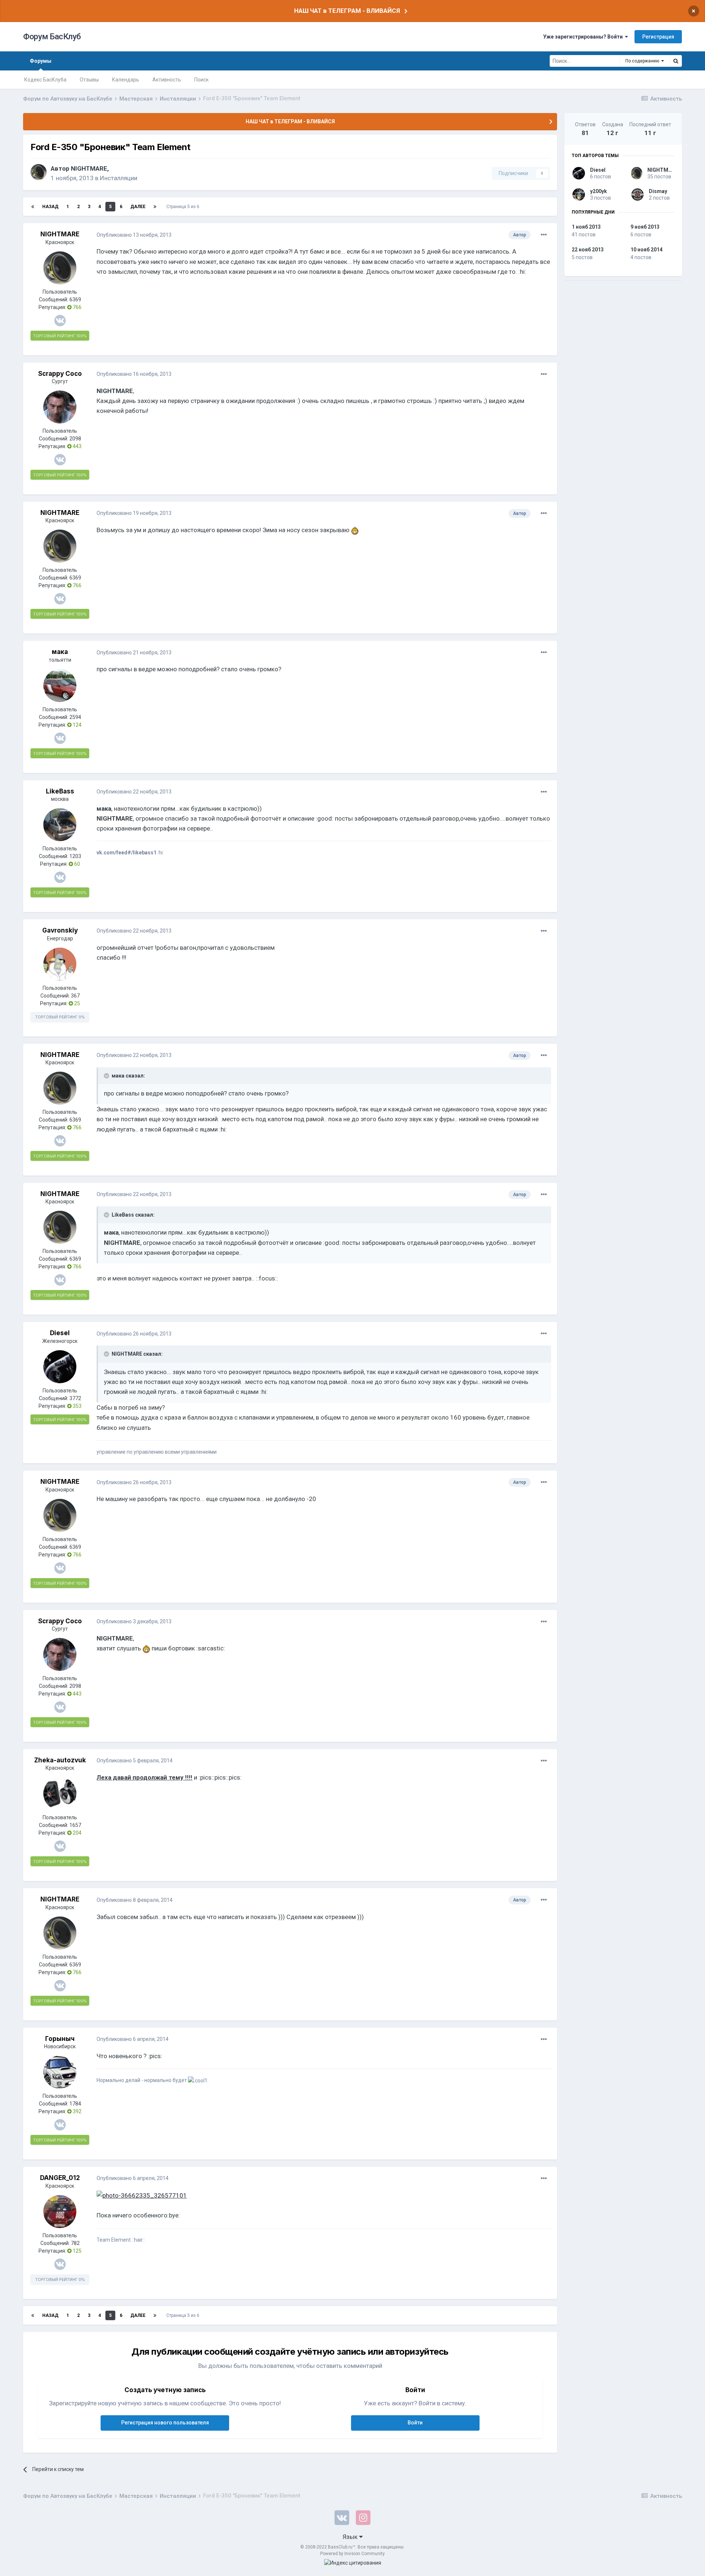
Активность (167, 80)
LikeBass (60, 791)
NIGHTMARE (89, 168)
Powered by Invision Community (352, 2554)
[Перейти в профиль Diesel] (60, 1367)
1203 (75, 856)
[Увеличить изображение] (355, 530)
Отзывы (89, 80)
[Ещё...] (544, 235)
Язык (351, 2537)
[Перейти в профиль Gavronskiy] (60, 964)
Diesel (60, 1333)
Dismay (658, 191)
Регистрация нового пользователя (165, 2423)
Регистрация (658, 37)
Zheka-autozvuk (60, 1760)
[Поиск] (676, 61)
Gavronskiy (60, 930)
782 (75, 2243)
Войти (415, 2423)
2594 (75, 717)
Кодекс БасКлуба (45, 80)
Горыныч (60, 2039)
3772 (75, 1398)
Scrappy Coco (60, 374)
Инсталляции (119, 178)
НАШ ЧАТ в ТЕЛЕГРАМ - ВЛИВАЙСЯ (347, 11)
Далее (138, 207)
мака (60, 652)
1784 (75, 2104)
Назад (50, 207)
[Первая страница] (33, 207)
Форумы (41, 61)
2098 (75, 439)
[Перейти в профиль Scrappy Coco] (60, 407)
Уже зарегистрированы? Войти (584, 37)
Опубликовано (134, 235)
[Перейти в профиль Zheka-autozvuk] (60, 1794)
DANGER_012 (60, 2178)
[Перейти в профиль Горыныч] (60, 2072)
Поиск (201, 80)
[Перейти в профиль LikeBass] (60, 825)
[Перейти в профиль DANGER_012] (60, 2212)
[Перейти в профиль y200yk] (579, 195)
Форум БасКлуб (52, 37)
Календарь (126, 80)
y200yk (599, 191)
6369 (75, 299)
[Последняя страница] (155, 207)
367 (75, 996)
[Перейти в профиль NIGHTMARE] (39, 172)
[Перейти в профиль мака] (60, 686)
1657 (75, 1825)
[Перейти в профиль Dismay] (637, 195)
